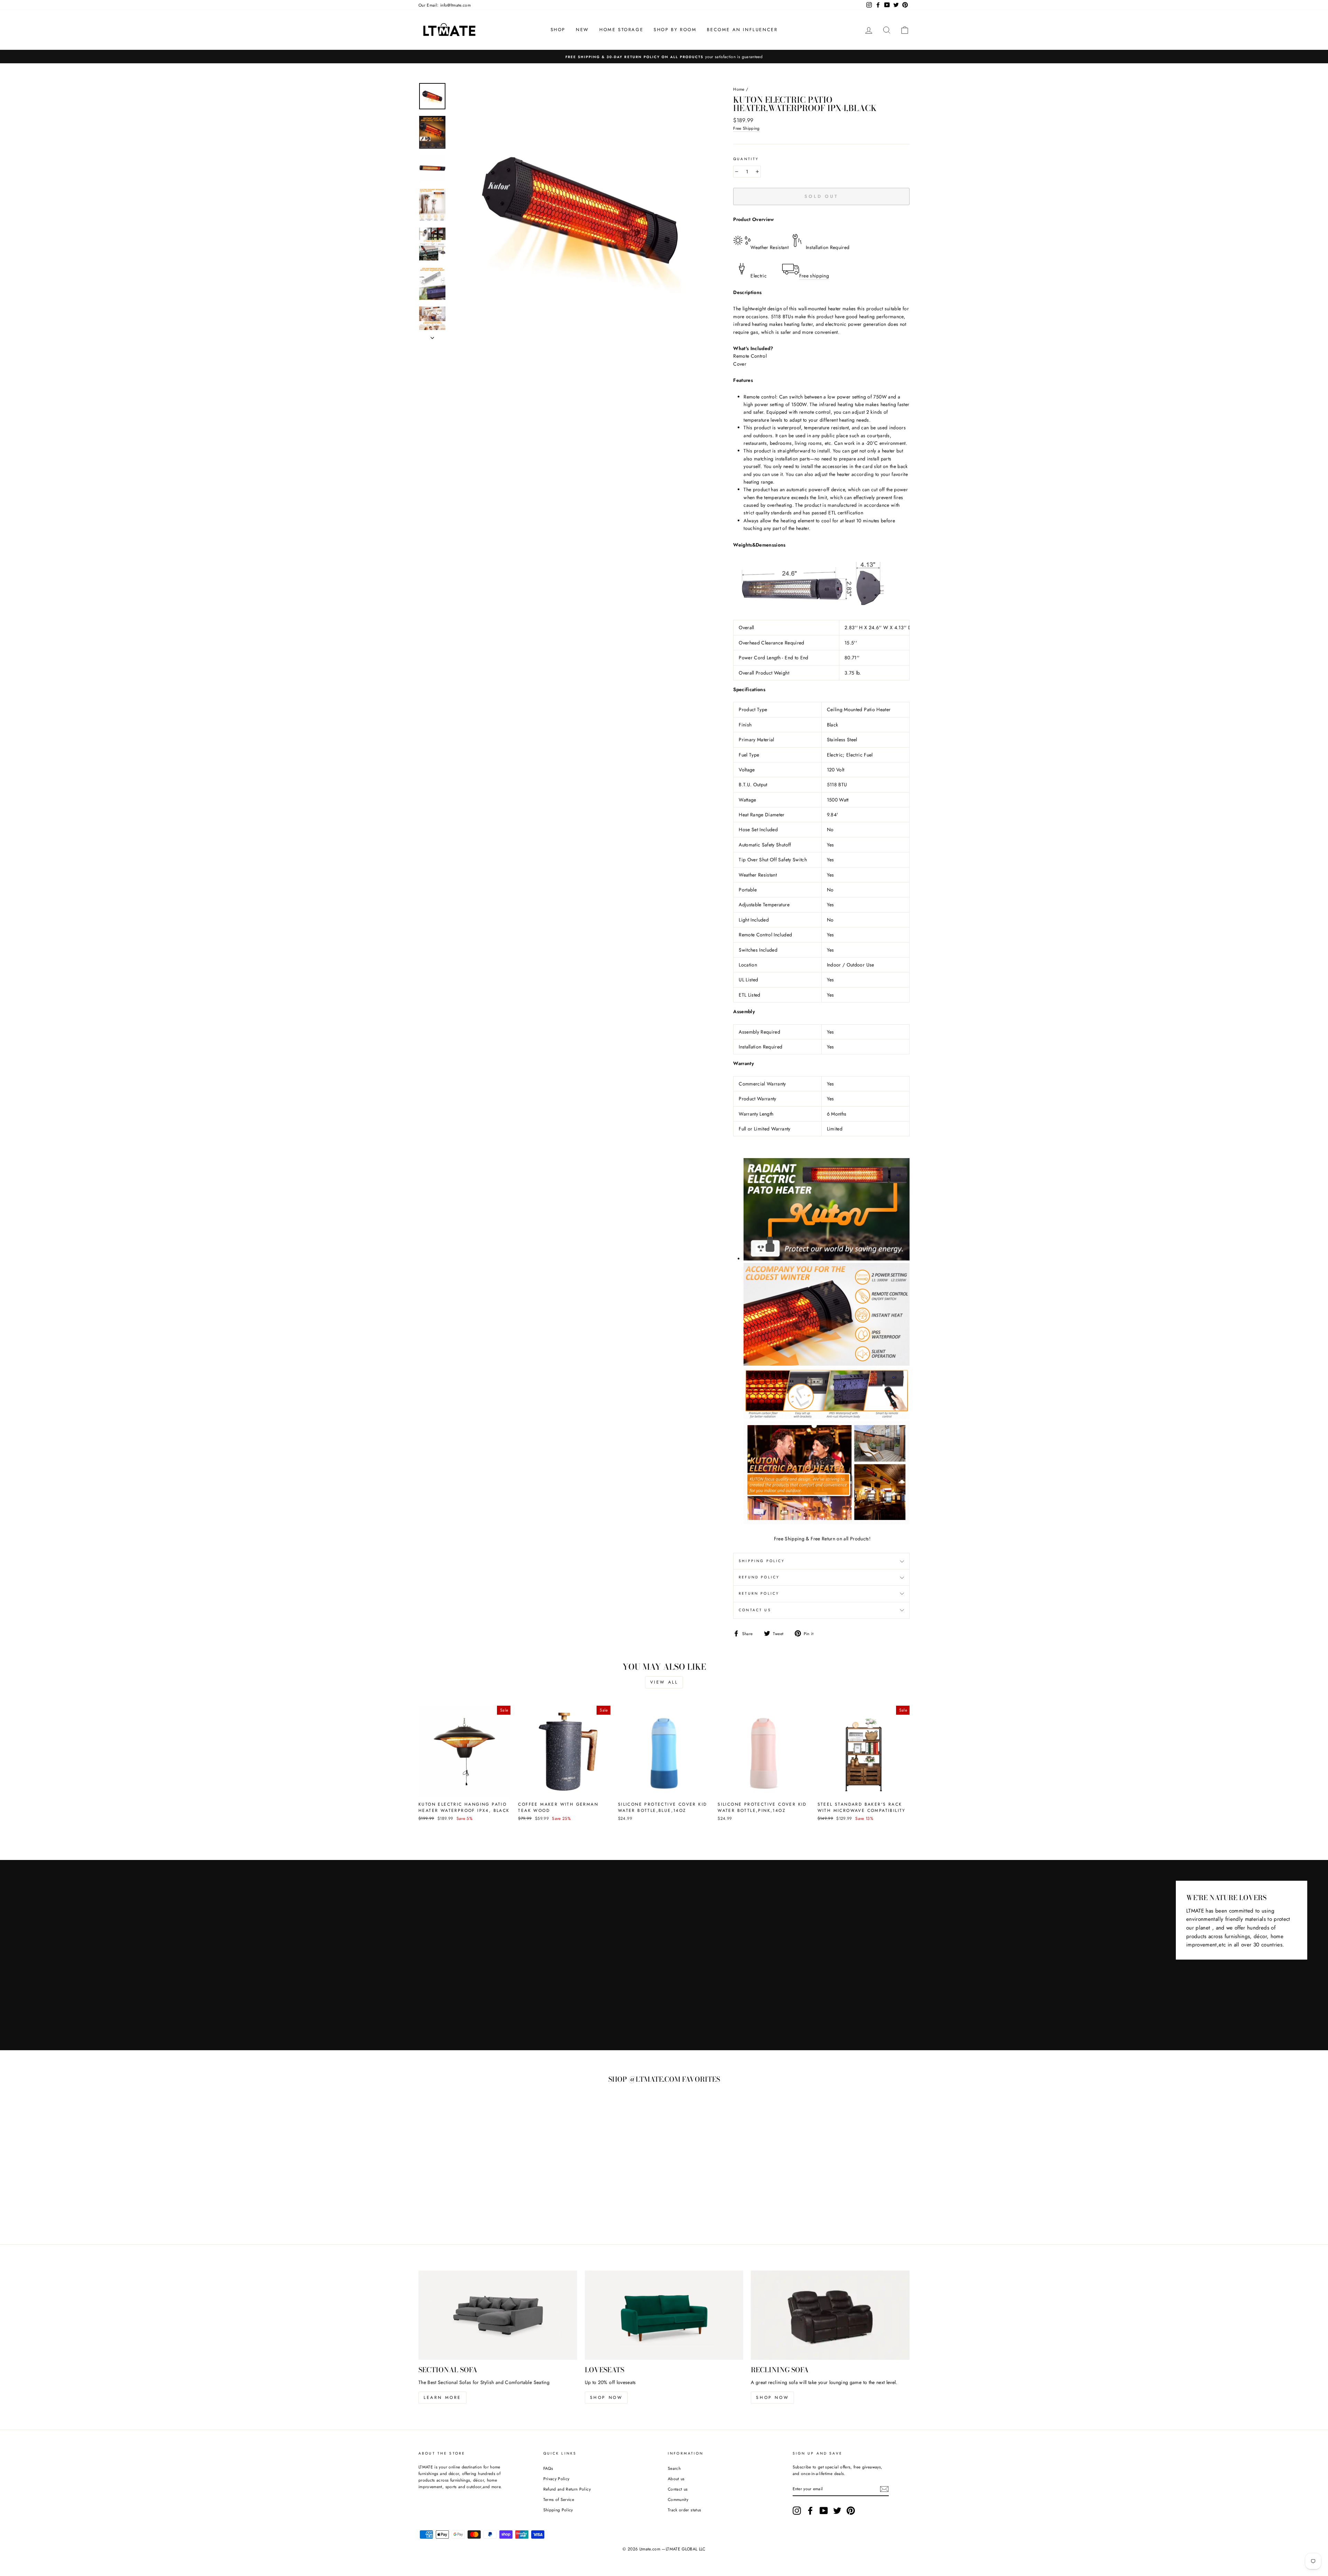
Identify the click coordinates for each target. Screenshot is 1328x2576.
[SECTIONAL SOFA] (498, 2315)
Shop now (606, 2398)
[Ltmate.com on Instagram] (797, 2511)
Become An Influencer (742, 30)
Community (678, 2499)
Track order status (684, 2510)
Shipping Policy (558, 2510)
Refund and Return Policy (567, 2489)
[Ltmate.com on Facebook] (810, 2511)
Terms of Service (559, 2499)
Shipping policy (762, 1561)
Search (674, 2468)
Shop (558, 30)
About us (676, 2479)
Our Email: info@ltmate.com (445, 5)
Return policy (759, 1593)
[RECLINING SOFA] (830, 2315)
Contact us (678, 2489)
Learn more (442, 2398)
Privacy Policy (556, 2479)
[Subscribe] (884, 2489)
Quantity (746, 159)
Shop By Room (675, 30)
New (582, 30)
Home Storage (621, 30)
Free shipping (814, 276)
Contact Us (755, 1610)
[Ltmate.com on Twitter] (837, 2511)
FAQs (548, 2468)
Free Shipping (746, 128)
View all (664, 1682)
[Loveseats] (664, 2315)
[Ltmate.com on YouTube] (824, 2511)
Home (739, 89)
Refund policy (759, 1577)
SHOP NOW (772, 2398)
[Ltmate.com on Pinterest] (851, 2511)
